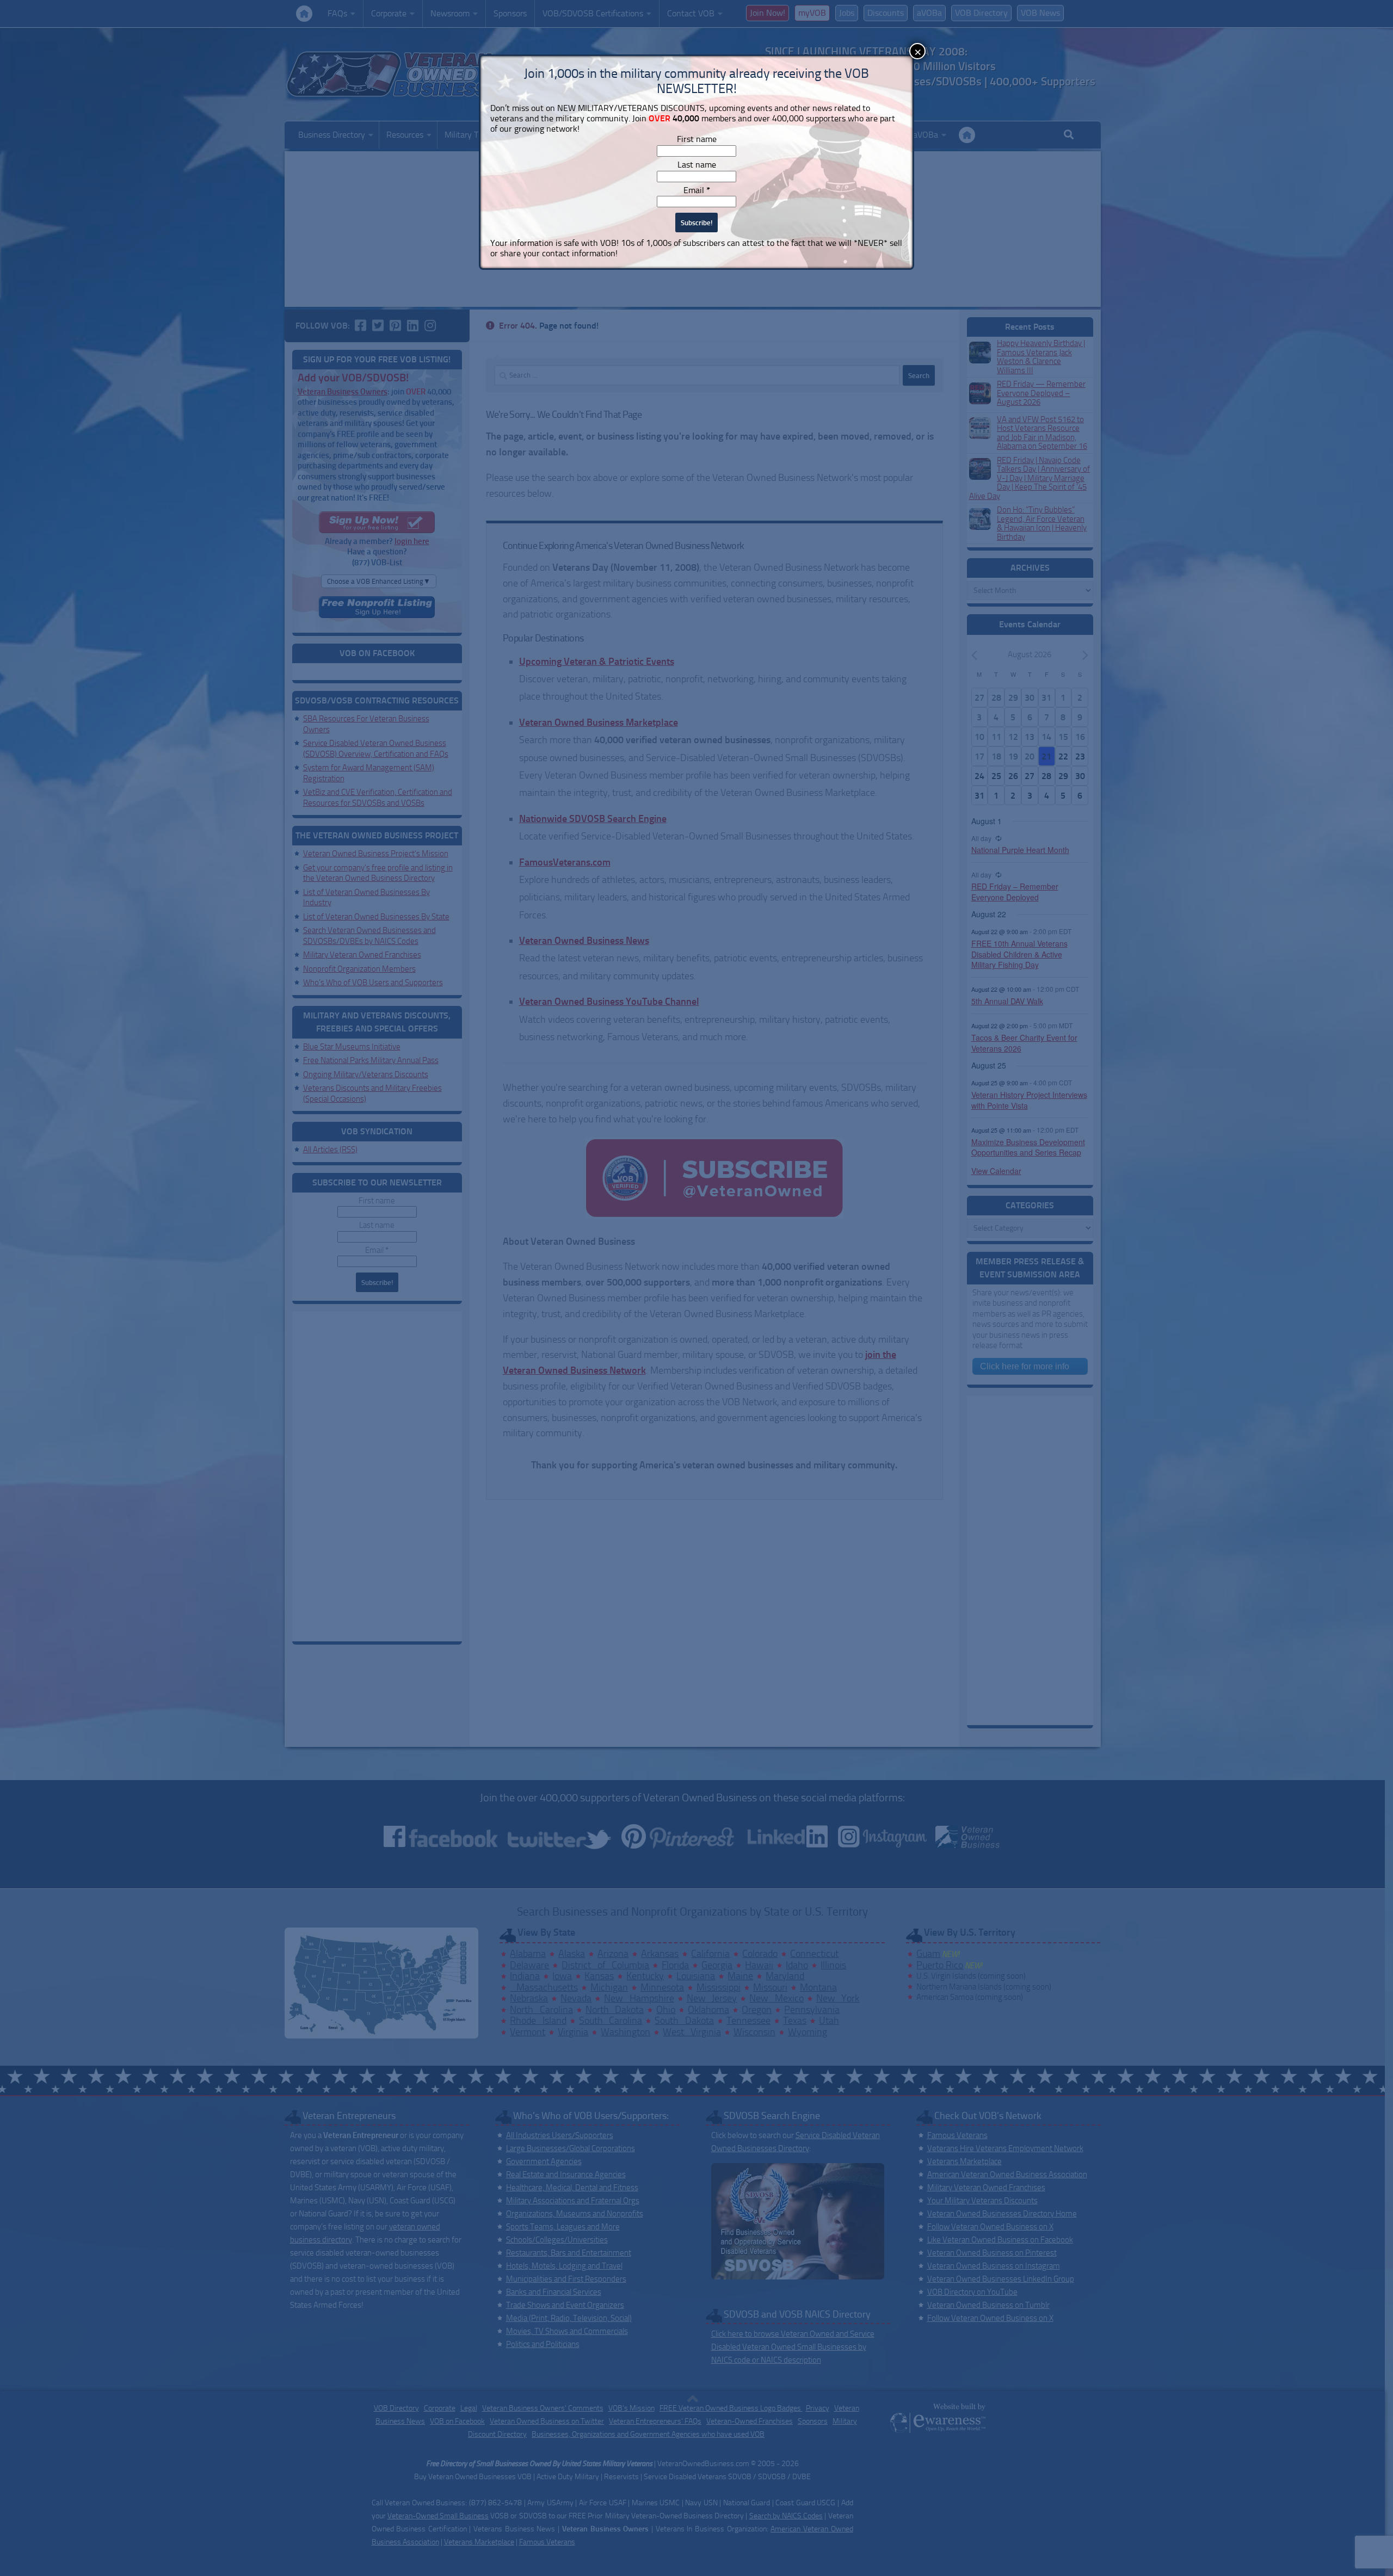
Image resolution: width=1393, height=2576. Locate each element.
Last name (697, 165)
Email (697, 190)
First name (697, 139)
